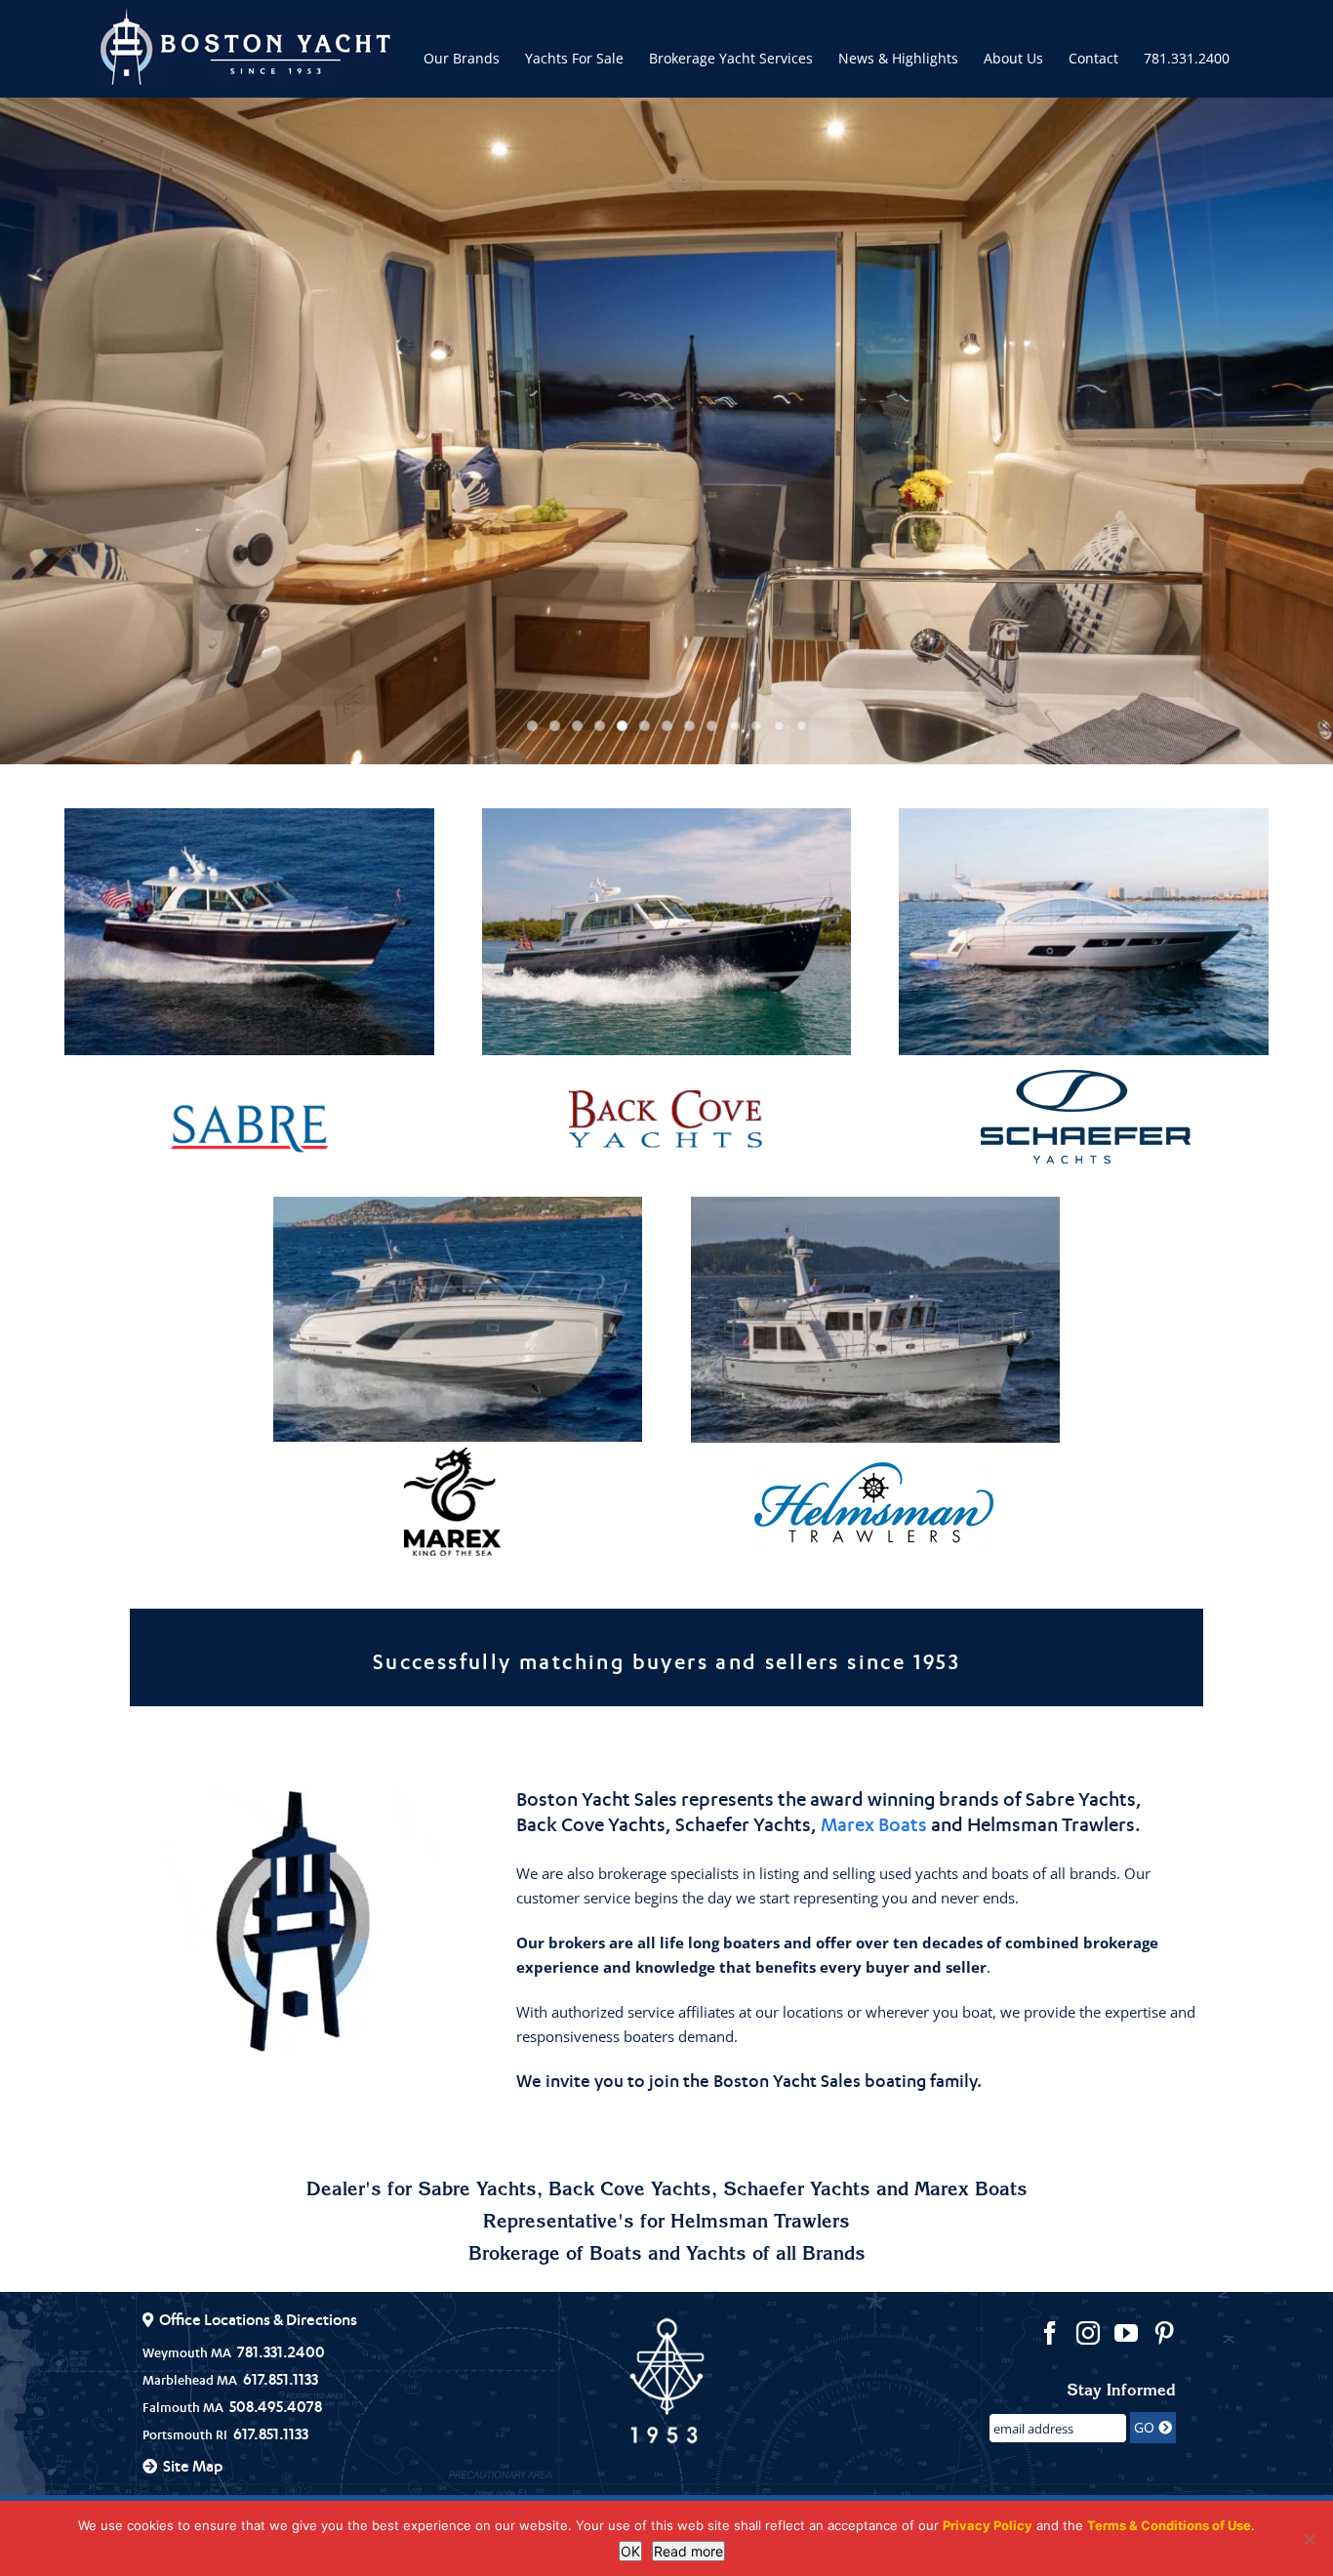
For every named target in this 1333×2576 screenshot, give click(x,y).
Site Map (193, 2466)
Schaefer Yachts (743, 1824)
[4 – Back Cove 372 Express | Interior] (666, 431)
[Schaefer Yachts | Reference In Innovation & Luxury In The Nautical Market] (1084, 1116)
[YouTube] (1126, 2333)
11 (757, 726)
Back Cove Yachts (591, 1824)
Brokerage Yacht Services (731, 58)
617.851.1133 (281, 2379)
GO (1146, 2427)
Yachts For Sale (574, 58)
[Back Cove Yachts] (666, 1124)
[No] (1309, 2539)
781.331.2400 (1187, 58)
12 (779, 726)
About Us (1013, 58)
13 (802, 726)
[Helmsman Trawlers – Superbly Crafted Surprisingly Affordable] (875, 1504)
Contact (1093, 58)
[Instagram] (1088, 2333)
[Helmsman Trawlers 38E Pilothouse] (875, 1320)
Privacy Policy (988, 2525)
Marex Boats (874, 1824)
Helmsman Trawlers (760, 2224)
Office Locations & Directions (258, 2319)
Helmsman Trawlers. (1054, 1824)
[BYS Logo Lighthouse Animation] (302, 1921)
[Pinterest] (1164, 2333)
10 (734, 726)
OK (630, 2551)
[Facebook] (1050, 2333)
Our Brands (462, 58)
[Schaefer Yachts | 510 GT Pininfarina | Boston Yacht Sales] (1083, 932)
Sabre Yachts (1081, 1799)
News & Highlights (898, 58)
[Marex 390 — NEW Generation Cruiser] (458, 1320)
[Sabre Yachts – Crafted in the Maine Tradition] (249, 1128)
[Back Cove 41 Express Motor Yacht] (666, 932)
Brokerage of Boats (555, 2256)
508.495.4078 (276, 2406)
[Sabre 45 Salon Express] (249, 932)
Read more (688, 2551)
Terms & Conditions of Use (1169, 2525)
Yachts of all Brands (776, 2256)
